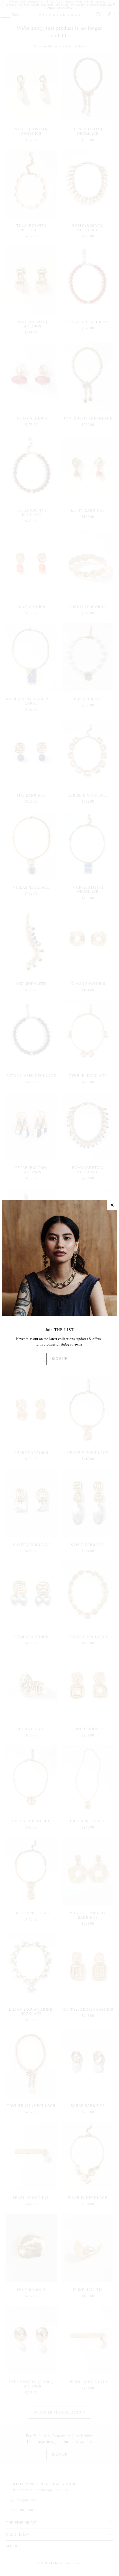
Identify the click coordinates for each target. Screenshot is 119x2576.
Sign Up (60, 1359)
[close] (112, 1205)
